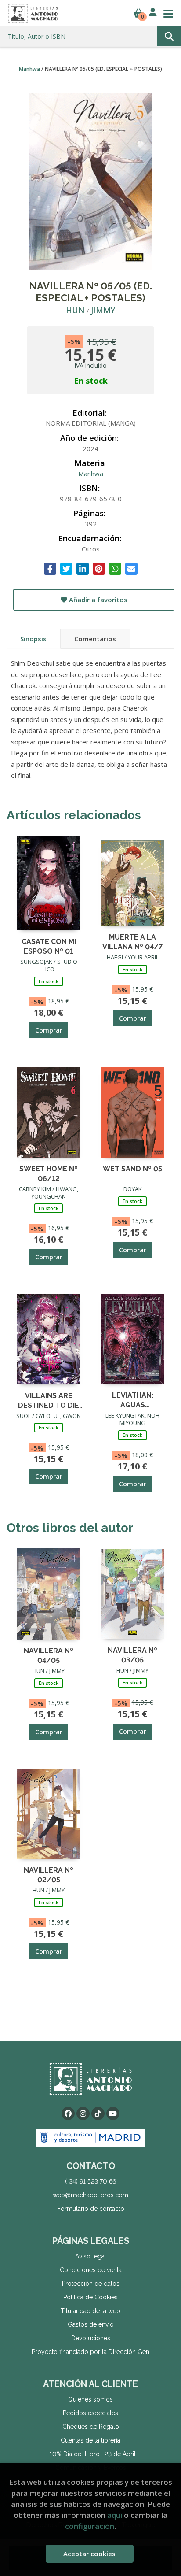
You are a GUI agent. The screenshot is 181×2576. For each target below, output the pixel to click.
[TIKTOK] (98, 2113)
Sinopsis (33, 639)
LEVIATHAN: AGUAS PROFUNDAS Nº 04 (133, 1400)
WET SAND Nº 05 (132, 1169)
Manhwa (30, 69)
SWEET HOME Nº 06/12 (49, 1173)
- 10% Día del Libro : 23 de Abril (90, 2454)
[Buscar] (169, 36)
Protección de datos (91, 2284)
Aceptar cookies (89, 2554)
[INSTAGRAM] (83, 2113)
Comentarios (95, 639)
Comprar (49, 1030)
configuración (90, 2526)
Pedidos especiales (90, 2413)
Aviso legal (91, 2256)
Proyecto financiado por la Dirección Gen (90, 2352)
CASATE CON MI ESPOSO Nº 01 (49, 946)
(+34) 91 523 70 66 (90, 2181)
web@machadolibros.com (90, 2195)
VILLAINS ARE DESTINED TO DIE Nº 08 (49, 1400)
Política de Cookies (90, 2297)
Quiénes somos (90, 2399)
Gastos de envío (91, 2324)
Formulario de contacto (91, 2209)
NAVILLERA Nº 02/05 (49, 1875)
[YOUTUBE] (113, 2113)
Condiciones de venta (91, 2270)
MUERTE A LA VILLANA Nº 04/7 (132, 942)
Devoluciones (91, 2338)
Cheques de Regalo (91, 2427)
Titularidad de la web (90, 2311)
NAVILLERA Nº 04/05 (49, 1655)
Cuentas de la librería (90, 2440)
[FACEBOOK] (68, 2113)
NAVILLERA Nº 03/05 (132, 1655)
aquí (115, 2515)
